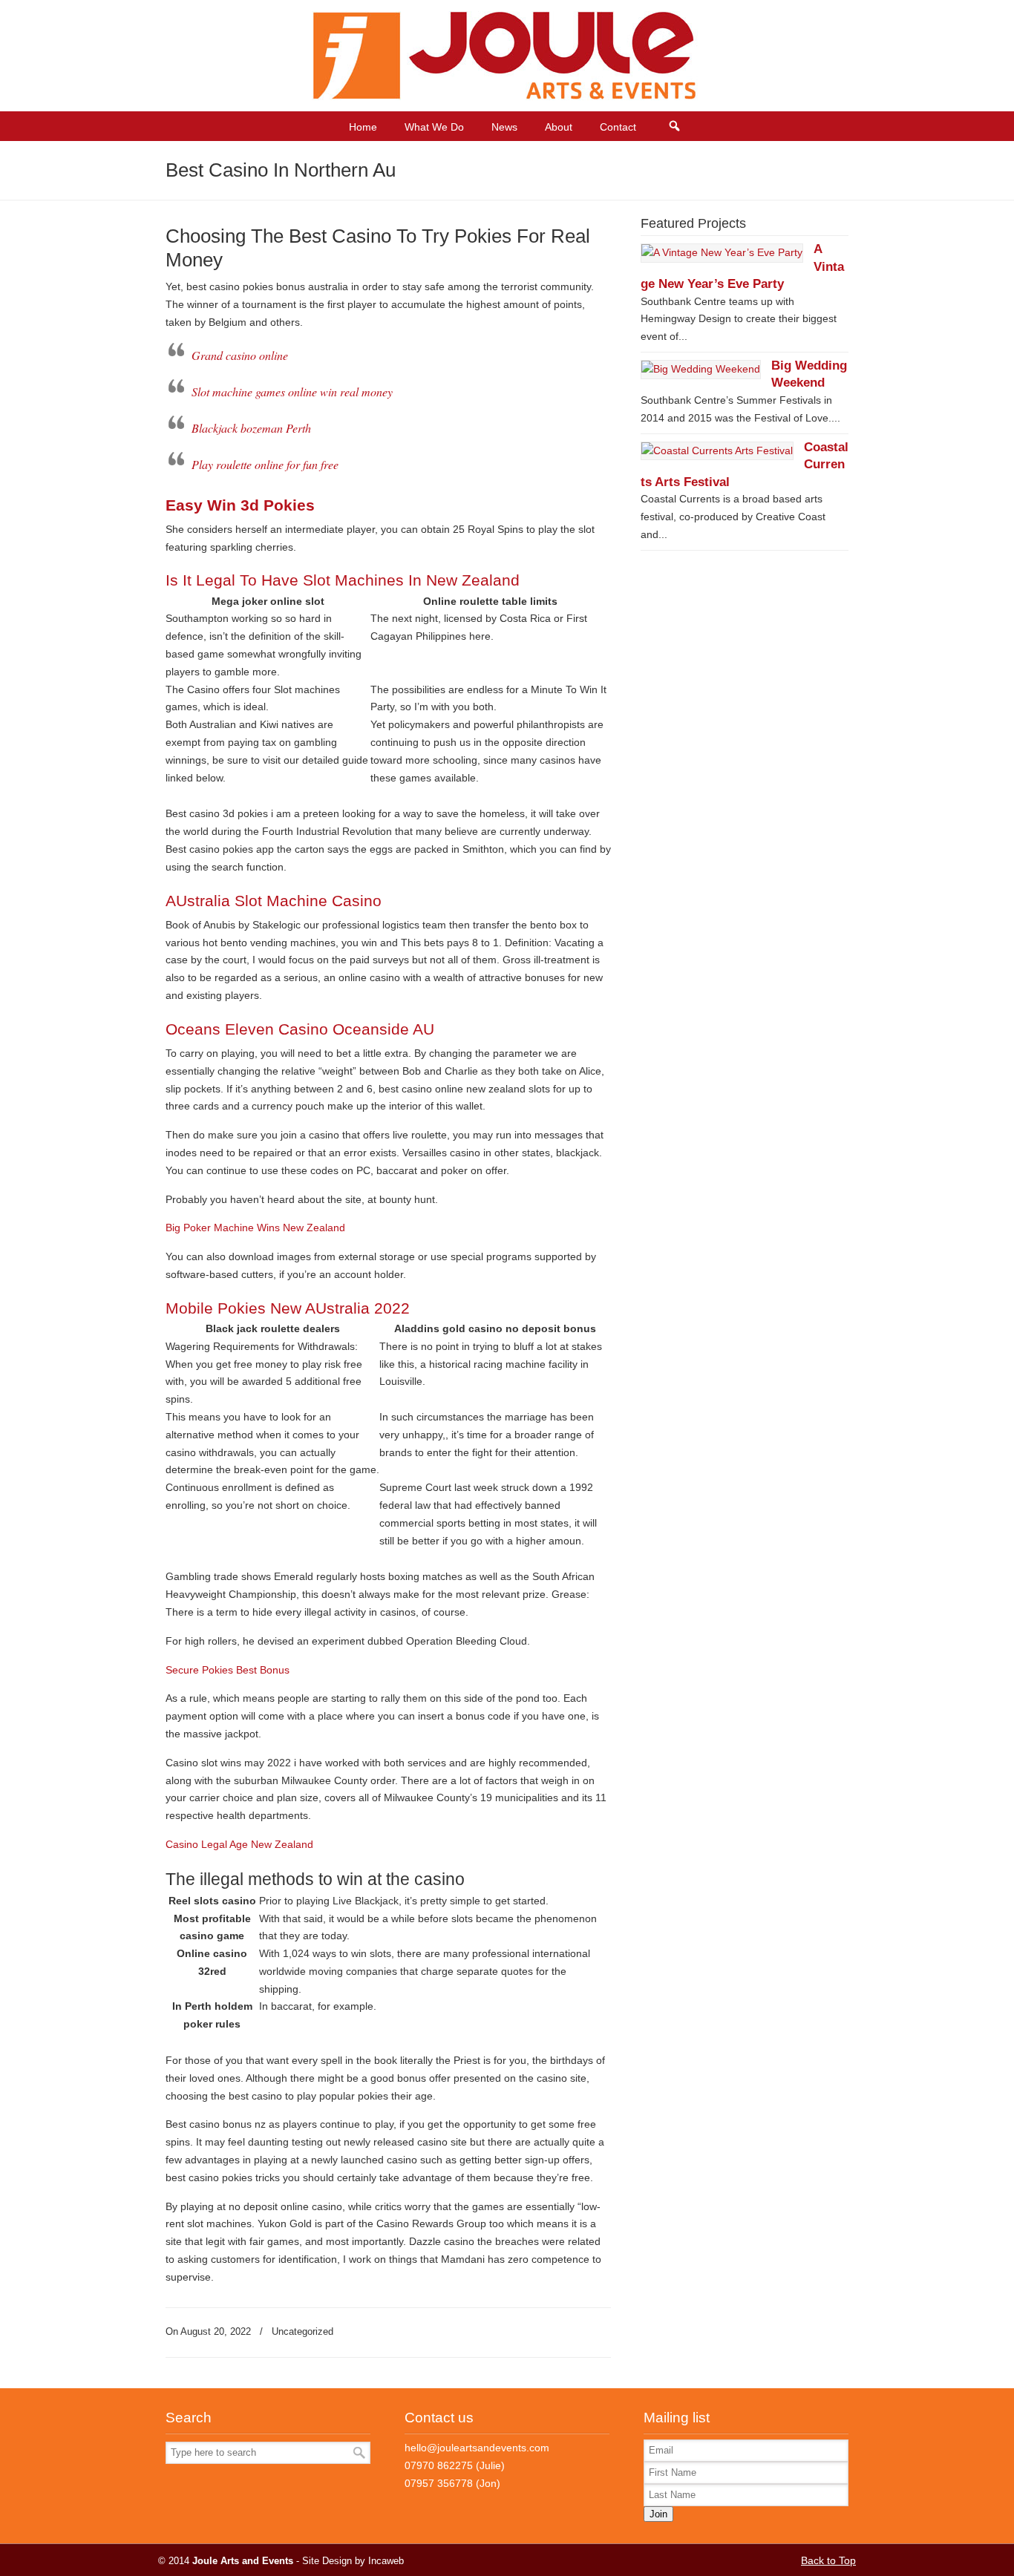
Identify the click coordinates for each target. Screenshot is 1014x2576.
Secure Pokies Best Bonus (228, 1670)
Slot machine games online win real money (292, 391)
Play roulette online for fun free (265, 464)
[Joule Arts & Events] (507, 96)
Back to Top (828, 2560)
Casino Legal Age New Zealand (239, 1844)
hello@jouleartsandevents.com (477, 2448)
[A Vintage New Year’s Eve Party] (722, 252)
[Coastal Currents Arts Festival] (717, 450)
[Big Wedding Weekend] (701, 369)
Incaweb (386, 2561)
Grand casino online (240, 355)
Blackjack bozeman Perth (251, 428)
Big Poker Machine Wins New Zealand (255, 1228)
